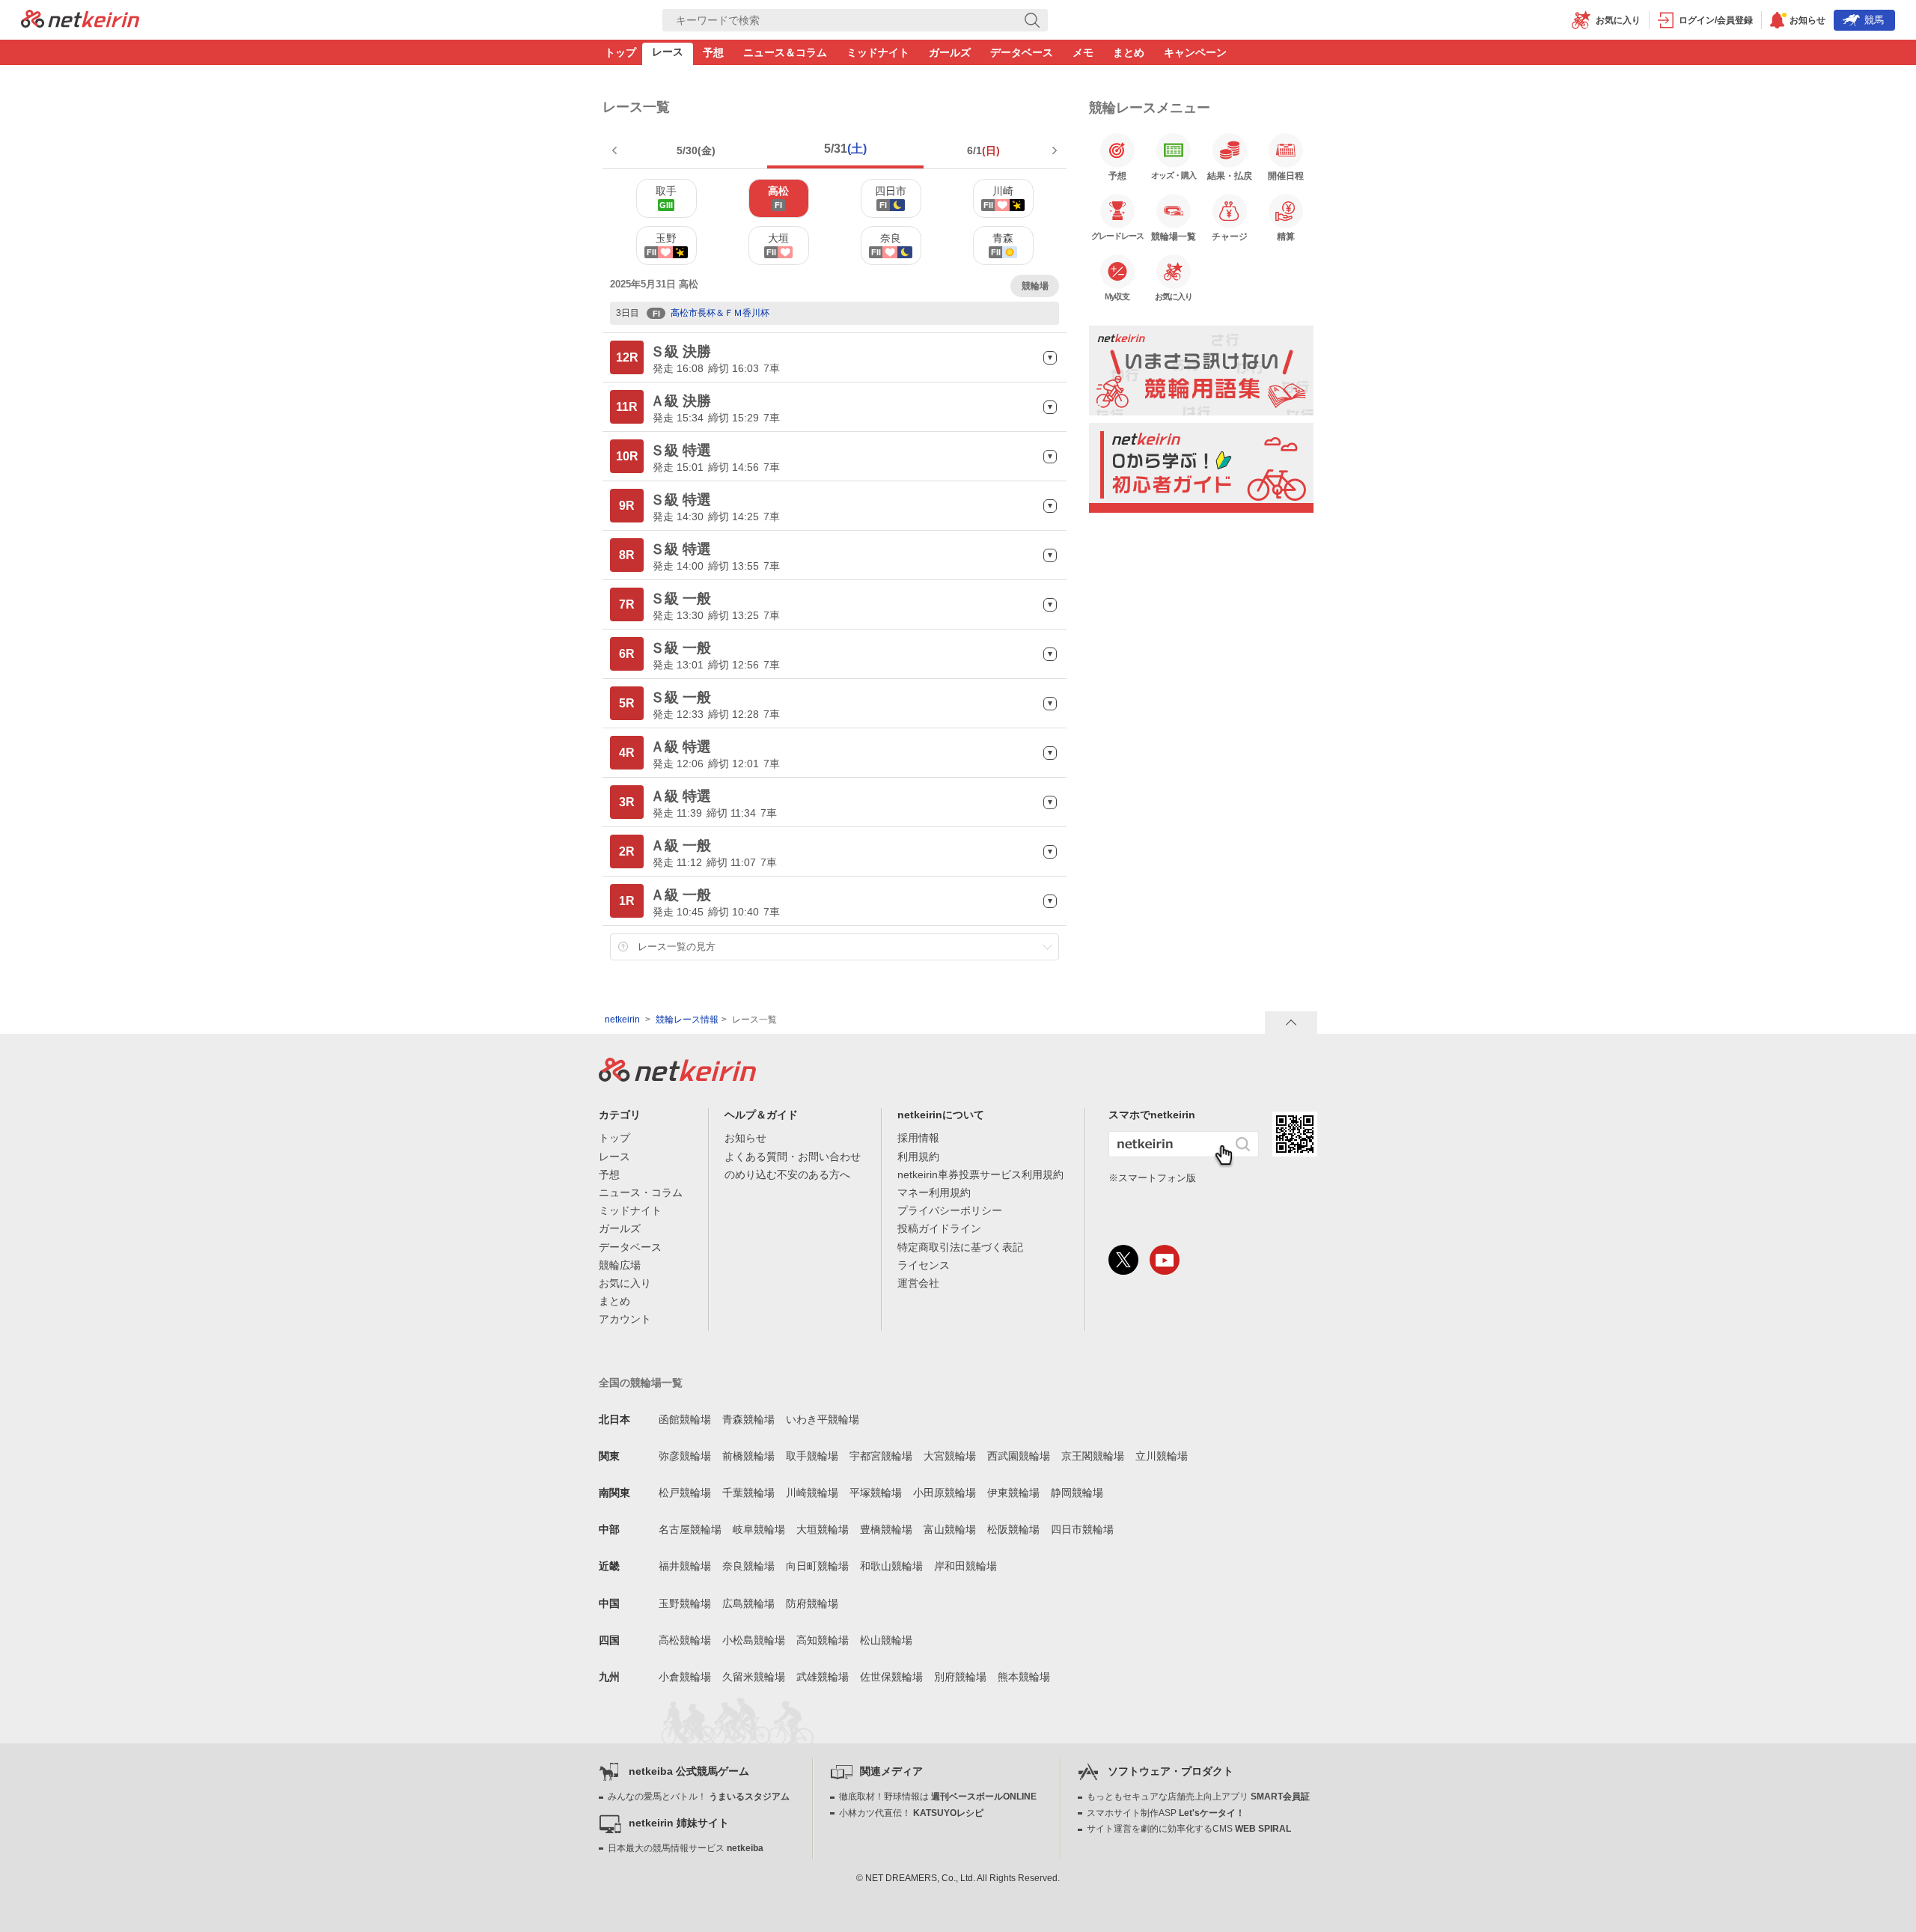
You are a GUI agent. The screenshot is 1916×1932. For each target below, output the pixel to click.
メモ (1083, 52)
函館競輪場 (685, 1419)
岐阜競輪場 (759, 1529)
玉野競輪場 (685, 1603)
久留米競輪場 (754, 1677)
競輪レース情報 (687, 1020)
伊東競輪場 (1013, 1493)
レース (668, 52)
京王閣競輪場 (1093, 1456)
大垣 (778, 244)
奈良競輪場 (748, 1566)
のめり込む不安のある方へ (787, 1174)
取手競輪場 (812, 1456)
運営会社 (918, 1283)
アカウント (625, 1319)
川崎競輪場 (812, 1493)
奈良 (887, 244)
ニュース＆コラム (785, 52)
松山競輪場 (886, 1640)
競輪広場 (620, 1265)
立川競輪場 (1162, 1456)
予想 (713, 52)
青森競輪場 (748, 1419)
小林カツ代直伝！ (911, 1813)
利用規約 (918, 1157)
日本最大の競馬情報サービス (686, 1848)
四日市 (891, 197)
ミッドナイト (878, 52)
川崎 (999, 197)
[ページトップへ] (1291, 1023)
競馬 (1874, 20)
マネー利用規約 (934, 1192)
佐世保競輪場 (891, 1677)
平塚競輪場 (876, 1493)
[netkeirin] (677, 1077)
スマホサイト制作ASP (1166, 1813)
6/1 (983, 150)
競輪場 (1035, 286)
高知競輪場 (823, 1640)
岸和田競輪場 (965, 1566)
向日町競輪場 (817, 1566)
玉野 (662, 244)
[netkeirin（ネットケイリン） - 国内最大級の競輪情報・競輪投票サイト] (80, 23)
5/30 (696, 150)
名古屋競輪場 (690, 1529)
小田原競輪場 (945, 1493)
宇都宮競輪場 (881, 1456)
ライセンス (924, 1265)
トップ (620, 52)
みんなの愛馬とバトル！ (699, 1797)
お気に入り (625, 1283)
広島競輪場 (748, 1603)
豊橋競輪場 (886, 1529)
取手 (666, 197)
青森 (1003, 244)
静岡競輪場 (1077, 1493)
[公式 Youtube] (1165, 1260)
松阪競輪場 (1013, 1529)
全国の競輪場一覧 (641, 1383)
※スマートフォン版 (1152, 1178)
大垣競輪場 (823, 1529)
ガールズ (950, 52)
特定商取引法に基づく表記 (960, 1247)
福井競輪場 (685, 1566)
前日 (616, 150)
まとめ (1129, 52)
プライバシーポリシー (950, 1210)
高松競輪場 (685, 1640)
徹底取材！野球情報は (938, 1797)
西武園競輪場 (1019, 1456)
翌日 (1053, 150)
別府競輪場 (960, 1677)
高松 (778, 197)
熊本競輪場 (1024, 1677)
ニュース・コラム (641, 1192)
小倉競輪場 (685, 1677)
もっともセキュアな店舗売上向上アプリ (1198, 1797)
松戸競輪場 (685, 1493)
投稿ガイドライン (939, 1228)
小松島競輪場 (754, 1640)
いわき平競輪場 (823, 1419)
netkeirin (622, 1020)
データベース (1022, 52)
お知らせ (745, 1138)
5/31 (845, 149)
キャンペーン (1195, 52)
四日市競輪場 (1082, 1529)
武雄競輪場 (823, 1677)
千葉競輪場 (748, 1493)
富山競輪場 (950, 1529)
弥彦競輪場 (685, 1456)
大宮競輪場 (950, 1456)
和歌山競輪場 (891, 1566)
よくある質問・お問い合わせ (793, 1157)
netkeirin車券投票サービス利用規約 (980, 1174)
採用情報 (918, 1138)
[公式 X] (1123, 1260)
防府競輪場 (812, 1603)
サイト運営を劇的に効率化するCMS (1189, 1829)
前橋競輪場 (748, 1456)
